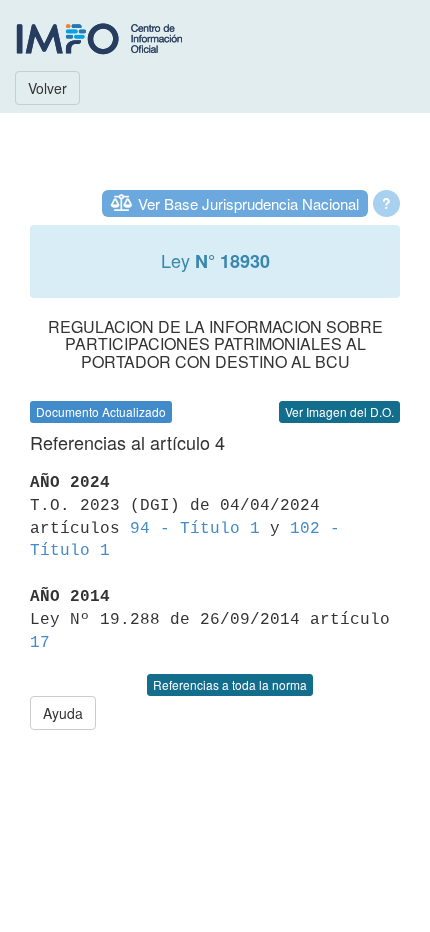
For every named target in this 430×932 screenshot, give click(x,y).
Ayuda (63, 713)
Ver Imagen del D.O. (339, 411)
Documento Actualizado (101, 411)
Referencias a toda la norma (230, 684)
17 (40, 643)
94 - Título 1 (195, 529)
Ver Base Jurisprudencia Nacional (248, 203)
